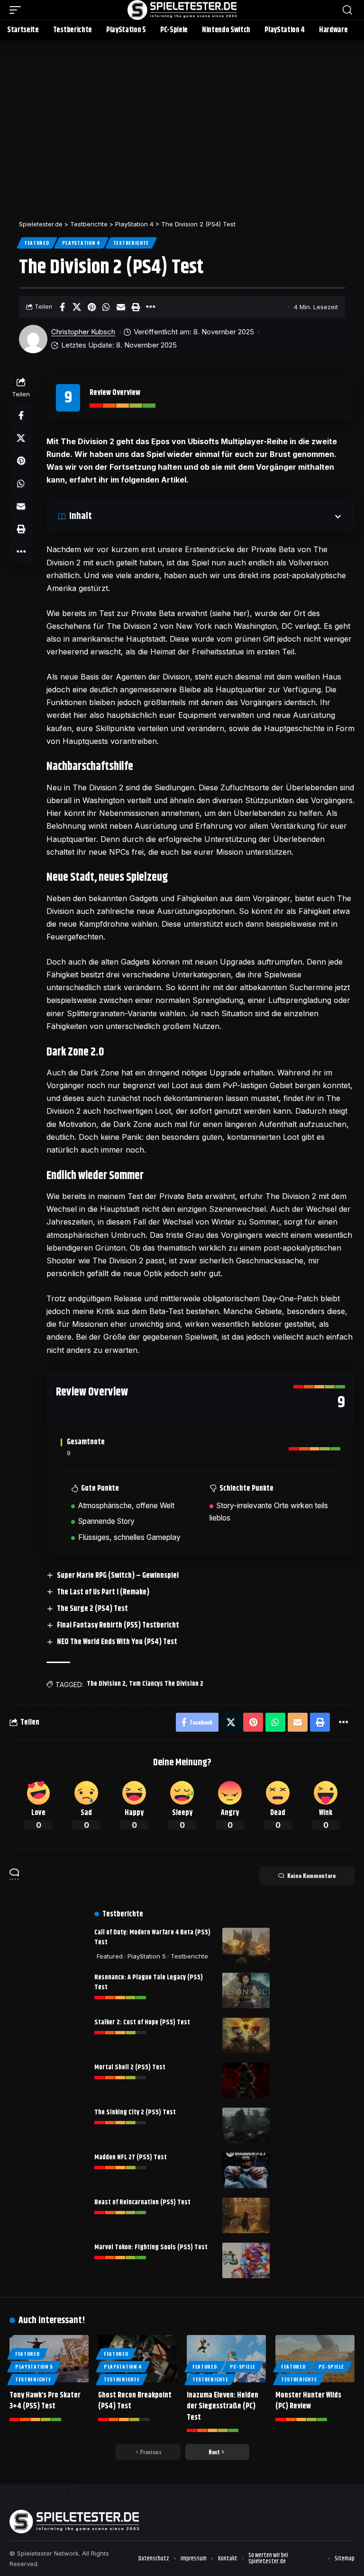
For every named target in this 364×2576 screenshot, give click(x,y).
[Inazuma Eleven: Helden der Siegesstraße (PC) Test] (226, 2359)
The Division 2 (106, 1684)
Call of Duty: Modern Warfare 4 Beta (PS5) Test (152, 1937)
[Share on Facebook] (62, 307)
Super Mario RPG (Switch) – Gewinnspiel (118, 1576)
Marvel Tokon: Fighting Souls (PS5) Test (151, 2247)
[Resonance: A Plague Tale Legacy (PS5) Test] (246, 1990)
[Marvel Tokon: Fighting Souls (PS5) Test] (246, 2260)
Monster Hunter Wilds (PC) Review (308, 2401)
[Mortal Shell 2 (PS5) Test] (246, 2080)
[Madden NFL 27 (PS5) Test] (246, 2170)
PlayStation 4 (81, 243)
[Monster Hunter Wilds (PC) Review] (315, 2359)
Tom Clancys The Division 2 (166, 1684)
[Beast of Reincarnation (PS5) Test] (246, 2215)
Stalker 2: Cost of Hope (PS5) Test (142, 2022)
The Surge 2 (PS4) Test (92, 1609)
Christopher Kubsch (83, 332)
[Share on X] (77, 307)
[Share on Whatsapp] (106, 307)
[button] (18, 10)
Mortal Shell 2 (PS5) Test (130, 2067)
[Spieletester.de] (182, 10)
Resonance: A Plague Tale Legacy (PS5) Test (149, 1982)
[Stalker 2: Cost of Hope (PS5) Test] (246, 2035)
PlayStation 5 (147, 1956)
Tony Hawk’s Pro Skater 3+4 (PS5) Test (45, 2401)
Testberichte (131, 243)
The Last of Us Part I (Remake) (103, 1592)
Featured (37, 243)
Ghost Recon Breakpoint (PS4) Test (135, 2401)
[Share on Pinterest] (91, 307)
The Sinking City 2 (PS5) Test (135, 2112)
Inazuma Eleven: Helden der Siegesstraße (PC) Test (223, 2406)
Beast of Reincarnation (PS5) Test (142, 2202)
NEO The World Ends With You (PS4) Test (117, 1642)
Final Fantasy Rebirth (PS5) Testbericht (118, 1625)
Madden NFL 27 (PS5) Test (131, 2157)
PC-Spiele (243, 2366)
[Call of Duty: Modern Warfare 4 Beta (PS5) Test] (246, 1945)
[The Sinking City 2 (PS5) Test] (246, 2125)
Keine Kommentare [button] (311, 1875)
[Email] (121, 307)
